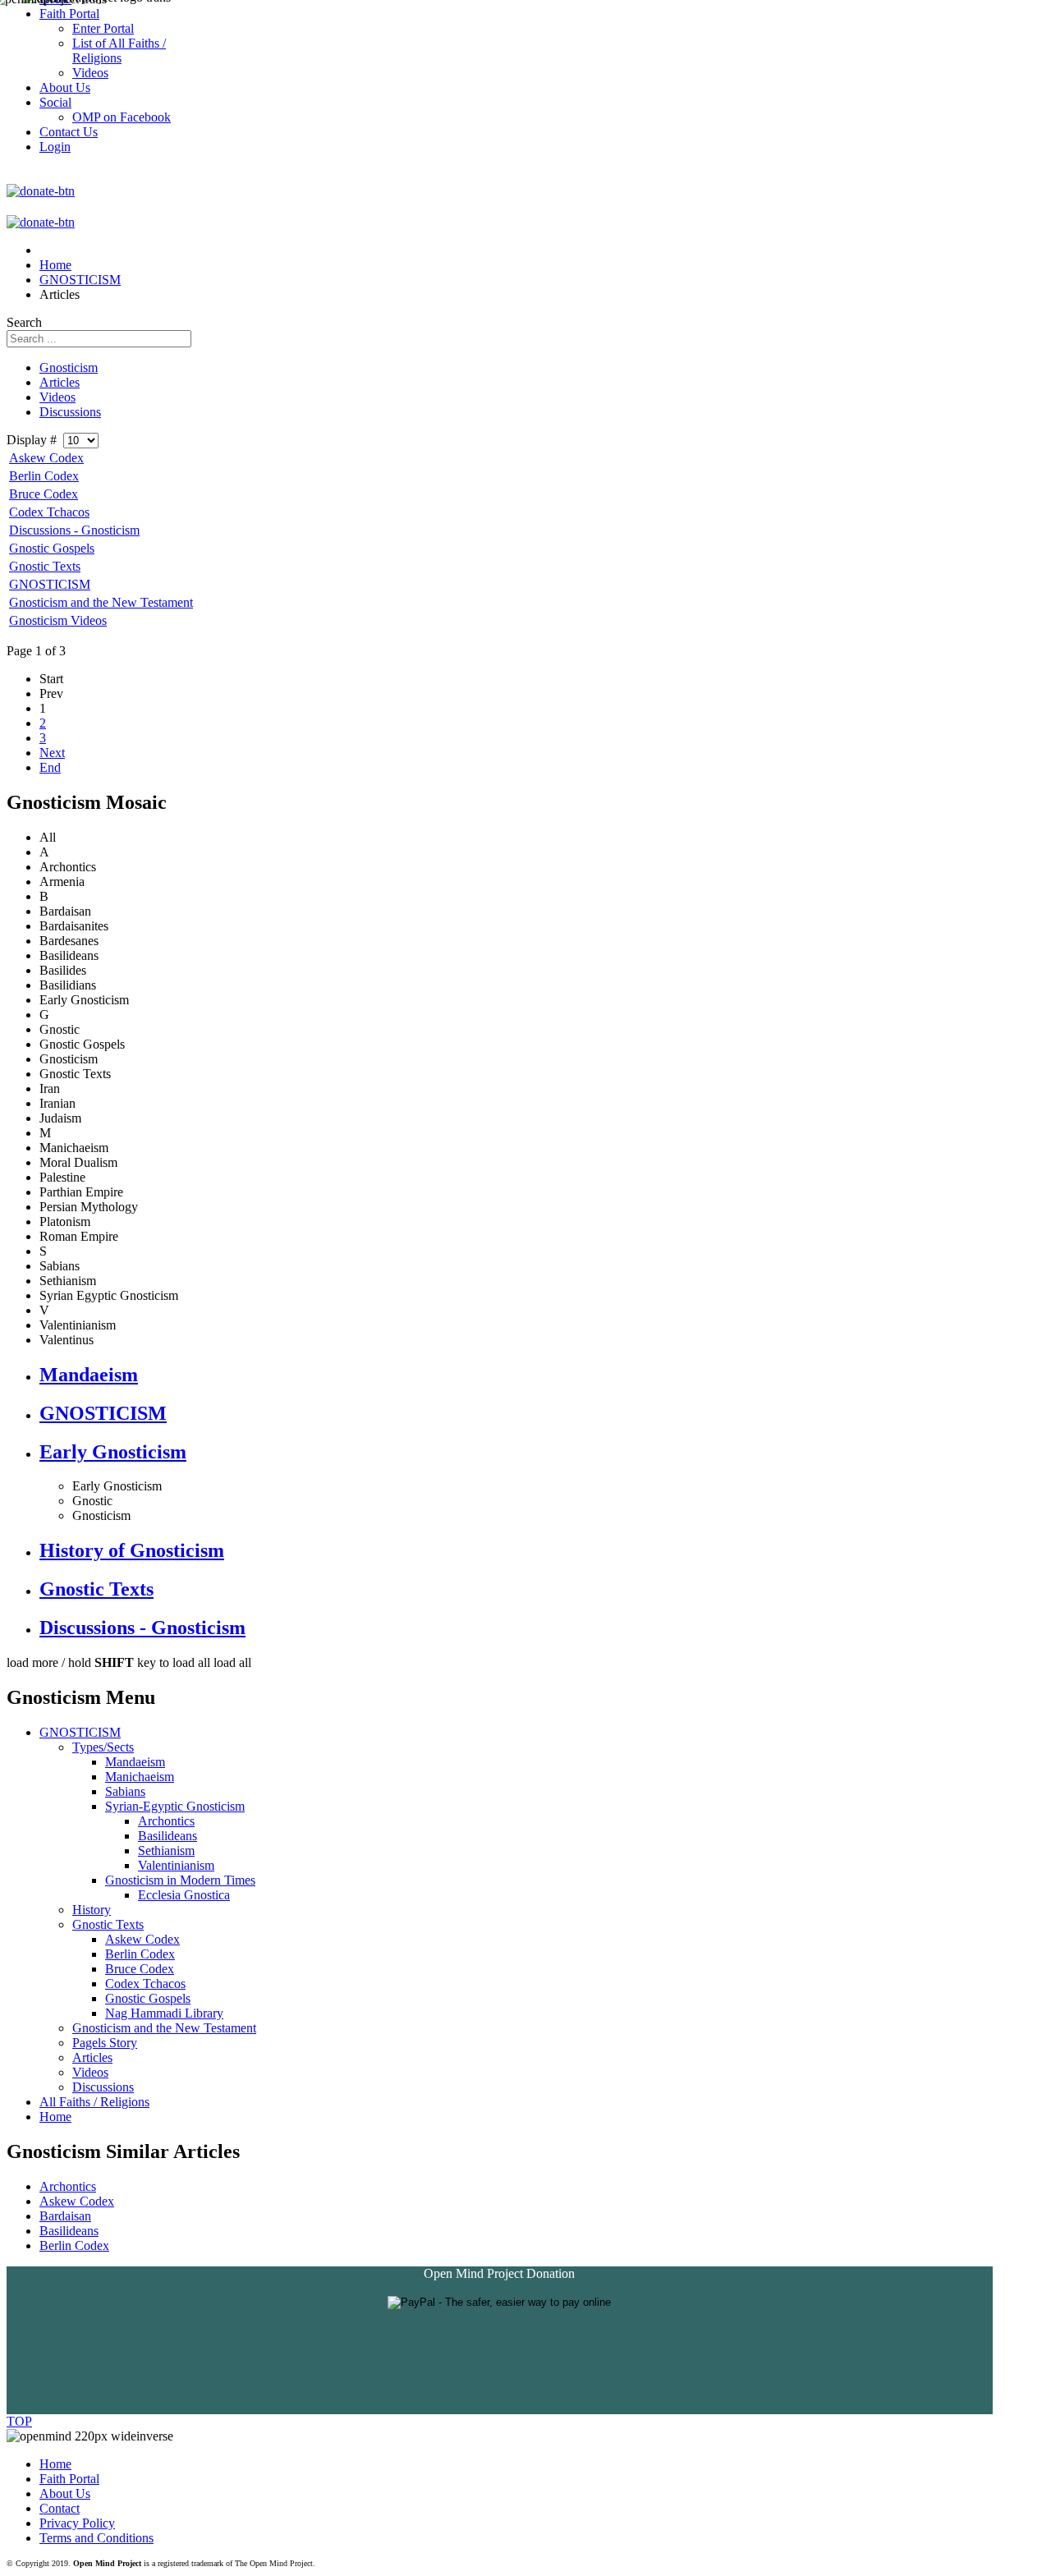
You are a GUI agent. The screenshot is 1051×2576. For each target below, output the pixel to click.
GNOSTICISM (50, 584)
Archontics (166, 1821)
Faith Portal (69, 2479)
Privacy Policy (77, 2523)
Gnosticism (69, 367)
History (92, 1910)
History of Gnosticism (132, 1550)
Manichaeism (140, 1777)
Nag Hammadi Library (164, 2013)
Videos (57, 397)
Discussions (70, 412)
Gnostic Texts (45, 566)
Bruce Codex (44, 494)
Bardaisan (65, 2216)
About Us (65, 2493)
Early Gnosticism (113, 1452)
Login (55, 147)
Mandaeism (89, 1375)
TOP (19, 2421)
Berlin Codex (44, 476)
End (50, 767)
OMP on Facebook (122, 117)
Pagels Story (105, 2043)
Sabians (125, 1791)
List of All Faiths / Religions (119, 51)
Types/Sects (103, 1747)
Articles (60, 382)
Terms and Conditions (96, 2538)
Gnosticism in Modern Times (180, 1880)
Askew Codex (46, 458)
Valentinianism (176, 1865)
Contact (60, 2508)
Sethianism (166, 1850)
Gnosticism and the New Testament (101, 602)
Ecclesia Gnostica (184, 1895)
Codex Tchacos (49, 512)
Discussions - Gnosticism (74, 530)
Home (55, 2117)
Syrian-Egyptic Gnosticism (175, 1806)
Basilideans (168, 1836)
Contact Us (69, 132)
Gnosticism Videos (58, 620)
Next (52, 753)
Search (24, 322)
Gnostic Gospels (52, 548)
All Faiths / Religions (94, 2102)
